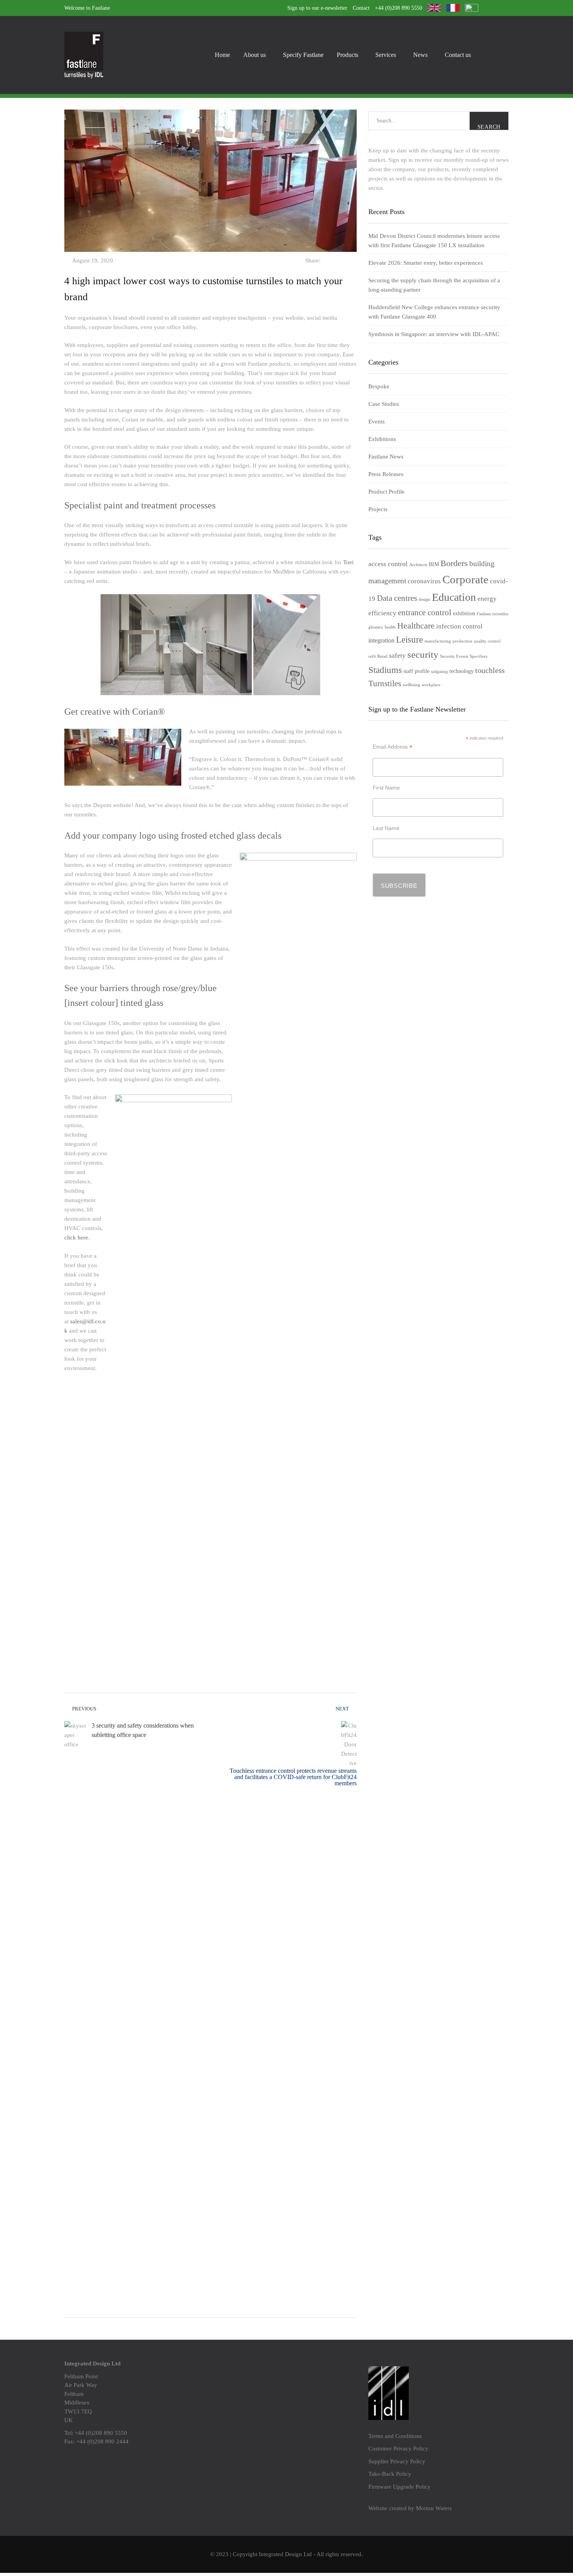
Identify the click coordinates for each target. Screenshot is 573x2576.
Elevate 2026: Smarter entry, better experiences (426, 263)
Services (386, 55)
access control (388, 564)
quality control (487, 641)
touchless (490, 670)
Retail (382, 656)
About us (255, 55)
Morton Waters (434, 2508)
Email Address (393, 747)
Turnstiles (385, 683)
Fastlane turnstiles (493, 614)
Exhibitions (382, 439)
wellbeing (411, 685)
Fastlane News (386, 457)
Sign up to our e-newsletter (317, 8)
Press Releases (386, 474)
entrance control (425, 613)
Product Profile (386, 492)
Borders (454, 563)
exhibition (464, 613)
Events (377, 421)
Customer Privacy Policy (398, 2449)
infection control (459, 626)
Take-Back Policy (390, 2474)
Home (222, 55)
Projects (378, 509)
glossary (376, 627)
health (390, 627)
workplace (431, 685)
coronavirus (424, 581)
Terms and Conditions (395, 2436)
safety (397, 656)
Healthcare (416, 626)
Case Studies (384, 404)
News (420, 55)
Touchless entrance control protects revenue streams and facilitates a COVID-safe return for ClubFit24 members (293, 1777)
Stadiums (385, 670)
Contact (361, 8)
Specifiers (478, 656)
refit (372, 656)
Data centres (397, 598)
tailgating (439, 672)
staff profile (416, 671)
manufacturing (438, 641)
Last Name (386, 828)
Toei (348, 562)
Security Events (454, 656)
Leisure (409, 639)
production (462, 641)
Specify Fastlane (303, 55)
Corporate (465, 579)
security (423, 654)
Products (348, 55)
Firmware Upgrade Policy (400, 2487)
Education (454, 597)
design (424, 599)
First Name (386, 788)
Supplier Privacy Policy (397, 2461)
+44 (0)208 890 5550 (399, 8)
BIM (434, 564)
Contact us (458, 55)
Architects (418, 565)
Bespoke (379, 386)
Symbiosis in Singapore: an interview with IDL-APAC (434, 334)
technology (462, 671)
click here (76, 1238)
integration (381, 640)
